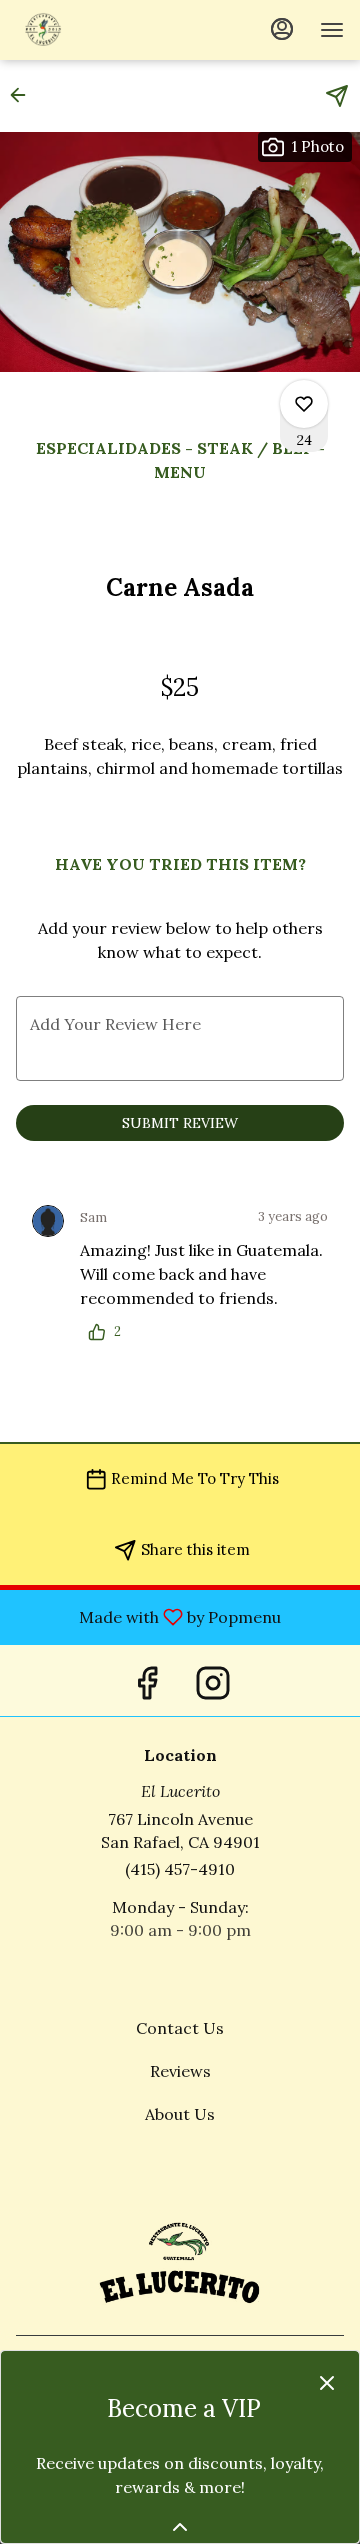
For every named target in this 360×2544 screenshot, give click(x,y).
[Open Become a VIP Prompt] (180, 2527)
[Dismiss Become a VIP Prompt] (327, 2383)
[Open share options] (337, 96)
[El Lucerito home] (106, 30)
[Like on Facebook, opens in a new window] (147, 1680)
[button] (24, 95)
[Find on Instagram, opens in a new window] (213, 1680)
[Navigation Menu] (332, 30)
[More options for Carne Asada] (304, 404)
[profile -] (282, 29)
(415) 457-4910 (180, 1869)
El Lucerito (180, 2260)
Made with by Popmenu (148, 1616)
